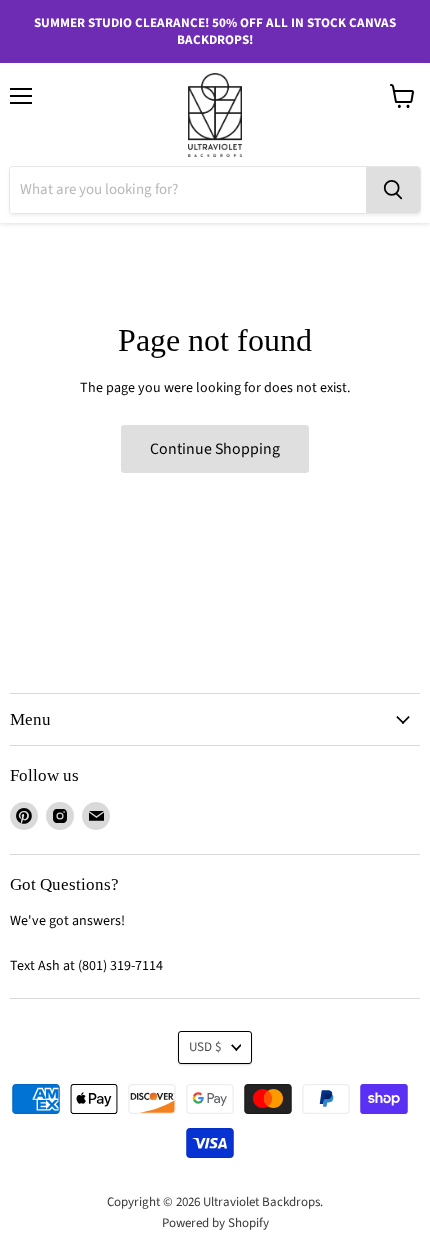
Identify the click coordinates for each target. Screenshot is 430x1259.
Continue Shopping (215, 449)
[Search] (393, 190)
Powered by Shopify (215, 1223)
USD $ (205, 1047)
